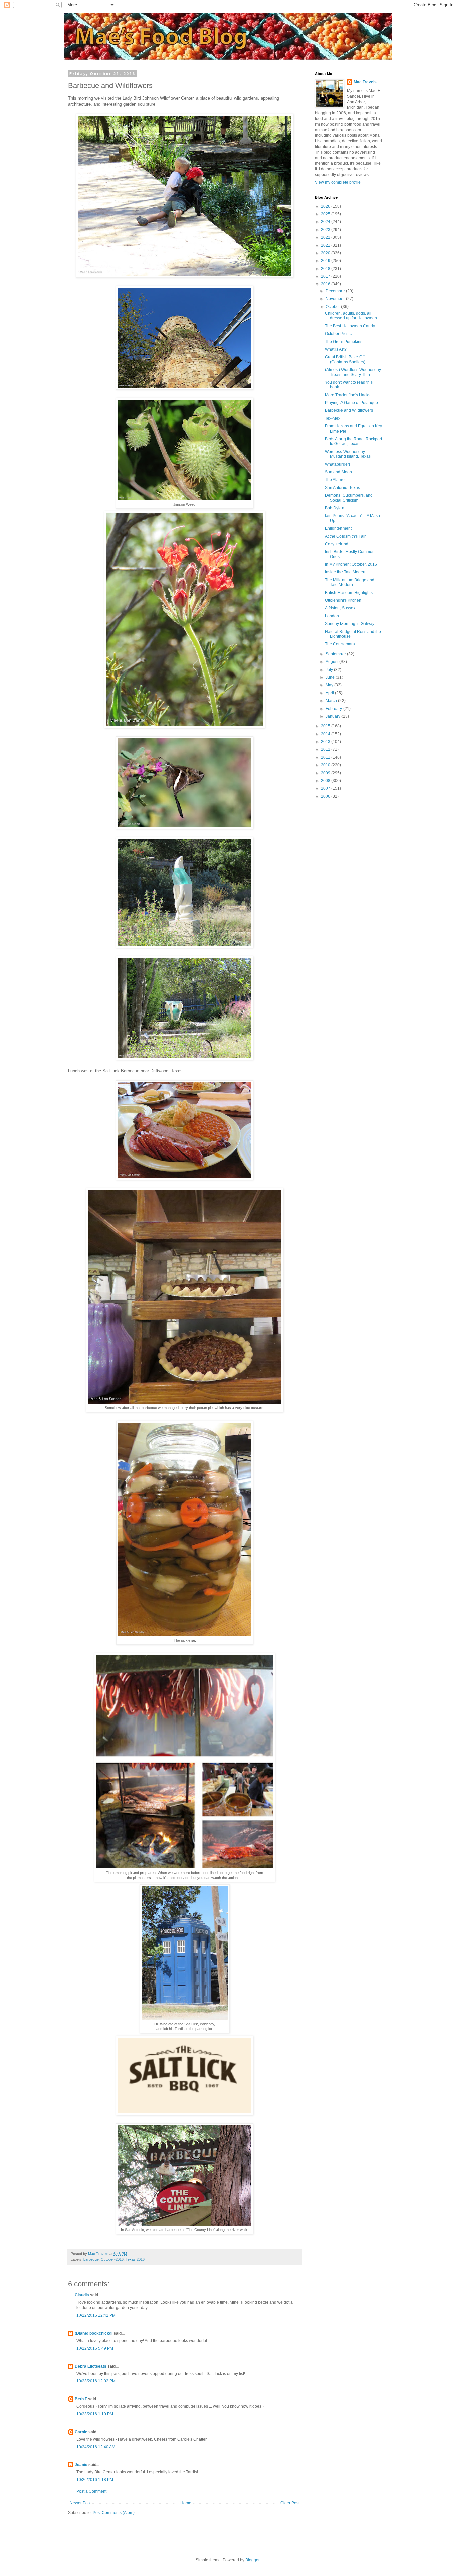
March (332, 701)
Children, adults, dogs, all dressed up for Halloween (351, 316)
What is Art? (336, 349)
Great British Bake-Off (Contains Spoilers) (345, 359)
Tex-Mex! (333, 418)
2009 (326, 773)
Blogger (252, 2560)
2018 (326, 269)
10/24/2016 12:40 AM (96, 2447)
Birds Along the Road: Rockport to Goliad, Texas (354, 441)
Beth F (81, 2399)
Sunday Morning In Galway (350, 624)
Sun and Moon (338, 472)
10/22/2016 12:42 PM (96, 2315)
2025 (326, 214)
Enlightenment (338, 528)
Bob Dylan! (335, 508)
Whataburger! (337, 464)
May (330, 685)
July (330, 670)
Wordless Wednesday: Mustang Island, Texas (348, 454)
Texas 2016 (135, 2259)
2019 (326, 261)
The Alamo (335, 480)
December (336, 291)
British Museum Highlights (349, 593)
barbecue (91, 2259)
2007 (326, 788)
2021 (326, 245)
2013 (326, 742)
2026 (326, 206)
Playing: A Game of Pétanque (352, 403)
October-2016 (112, 2259)
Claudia (82, 2295)
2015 (326, 726)
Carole (81, 2432)
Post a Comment (91, 2491)
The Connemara (340, 644)
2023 (326, 230)
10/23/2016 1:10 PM (95, 2414)
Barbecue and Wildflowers (349, 410)
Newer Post (80, 2503)
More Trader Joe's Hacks (348, 395)
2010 (326, 765)
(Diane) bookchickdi (94, 2333)
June (331, 677)
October (333, 307)
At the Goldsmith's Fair (345, 536)
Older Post (290, 2503)
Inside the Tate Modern (346, 572)
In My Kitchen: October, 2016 (351, 564)
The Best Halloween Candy (350, 326)
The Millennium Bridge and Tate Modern (350, 582)
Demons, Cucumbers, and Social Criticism (349, 498)
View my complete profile (338, 182)
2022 (326, 237)
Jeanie (81, 2465)
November (336, 299)
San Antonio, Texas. (343, 488)
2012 (326, 749)
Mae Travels (365, 82)
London (332, 616)
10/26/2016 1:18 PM (95, 2480)
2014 (326, 734)
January (334, 716)
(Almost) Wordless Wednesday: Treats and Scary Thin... (354, 372)
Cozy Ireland (337, 544)
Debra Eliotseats (91, 2366)
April (330, 693)
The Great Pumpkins (344, 342)
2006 (326, 796)
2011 (326, 757)
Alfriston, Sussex (340, 608)
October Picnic (338, 334)
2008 (326, 781)
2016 (326, 284)
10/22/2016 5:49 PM (95, 2348)
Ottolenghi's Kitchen (343, 600)
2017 (326, 276)
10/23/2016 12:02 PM (96, 2381)
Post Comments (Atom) (114, 2513)
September (336, 654)
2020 (326, 253)
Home (186, 2503)
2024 (326, 222)
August (333, 662)
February (334, 709)
